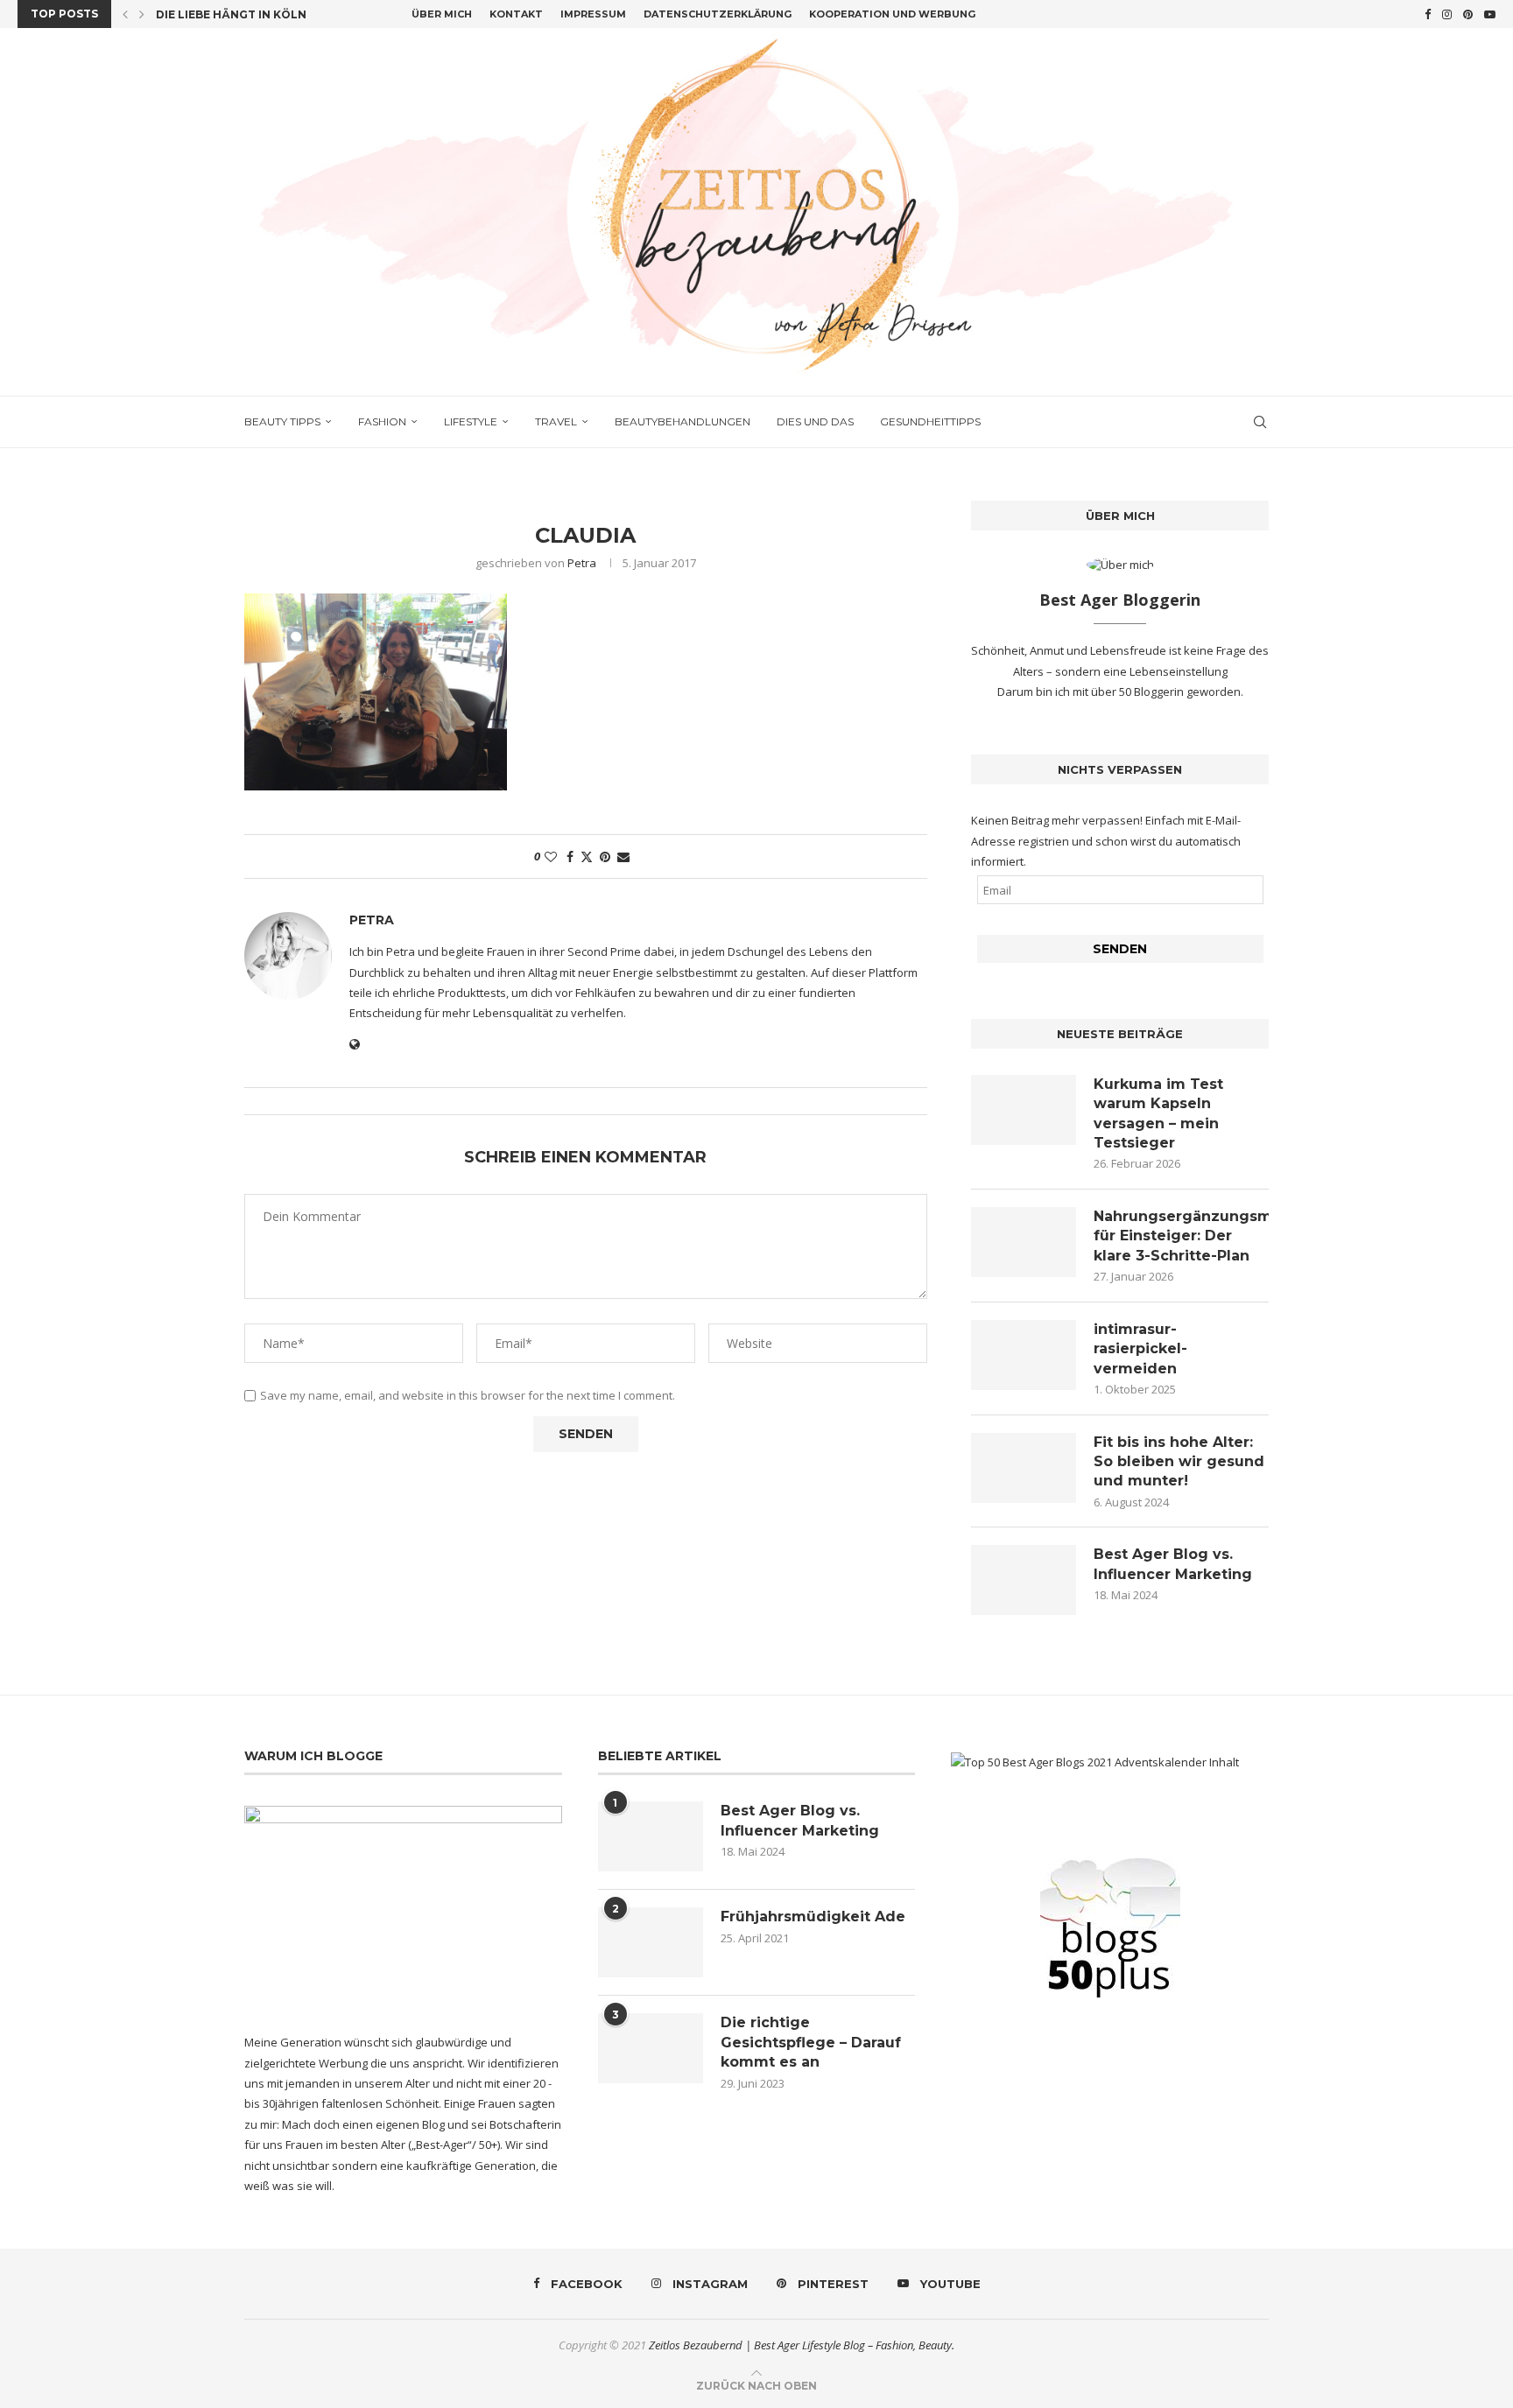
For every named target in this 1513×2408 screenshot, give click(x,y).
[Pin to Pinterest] (605, 856)
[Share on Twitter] (587, 856)
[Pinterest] (1468, 14)
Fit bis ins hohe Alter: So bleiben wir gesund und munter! (1179, 1462)
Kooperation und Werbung (892, 14)
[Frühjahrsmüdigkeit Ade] (651, 1942)
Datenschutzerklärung (718, 14)
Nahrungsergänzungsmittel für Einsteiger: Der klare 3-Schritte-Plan (1181, 1236)
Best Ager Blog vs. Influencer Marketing (1173, 1564)
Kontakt (516, 14)
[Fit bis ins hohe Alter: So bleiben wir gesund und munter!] (1024, 1468)
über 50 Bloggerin (1139, 692)
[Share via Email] (623, 856)
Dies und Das (815, 421)
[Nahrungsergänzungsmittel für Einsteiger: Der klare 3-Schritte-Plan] (1024, 1242)
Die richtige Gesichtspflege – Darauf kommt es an (811, 2042)
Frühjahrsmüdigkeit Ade (813, 1917)
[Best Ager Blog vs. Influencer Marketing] (1024, 1580)
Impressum (593, 14)
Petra (582, 563)
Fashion (382, 421)
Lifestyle (471, 421)
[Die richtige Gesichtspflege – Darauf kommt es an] (651, 2048)
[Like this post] (551, 856)
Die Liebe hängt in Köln (231, 14)
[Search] (1260, 422)
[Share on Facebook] (570, 856)
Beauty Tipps (282, 421)
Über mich (442, 14)
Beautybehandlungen (683, 421)
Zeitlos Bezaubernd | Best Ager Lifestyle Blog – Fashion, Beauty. (802, 2345)
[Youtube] (1490, 14)
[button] (125, 14)
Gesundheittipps (930, 421)
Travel (556, 421)
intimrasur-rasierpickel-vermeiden (1140, 1349)
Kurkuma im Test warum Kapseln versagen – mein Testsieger (1158, 1113)
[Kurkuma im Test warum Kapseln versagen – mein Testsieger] (1024, 1110)
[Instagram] (1447, 14)
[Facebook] (1428, 14)
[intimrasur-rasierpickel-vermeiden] (1024, 1355)
